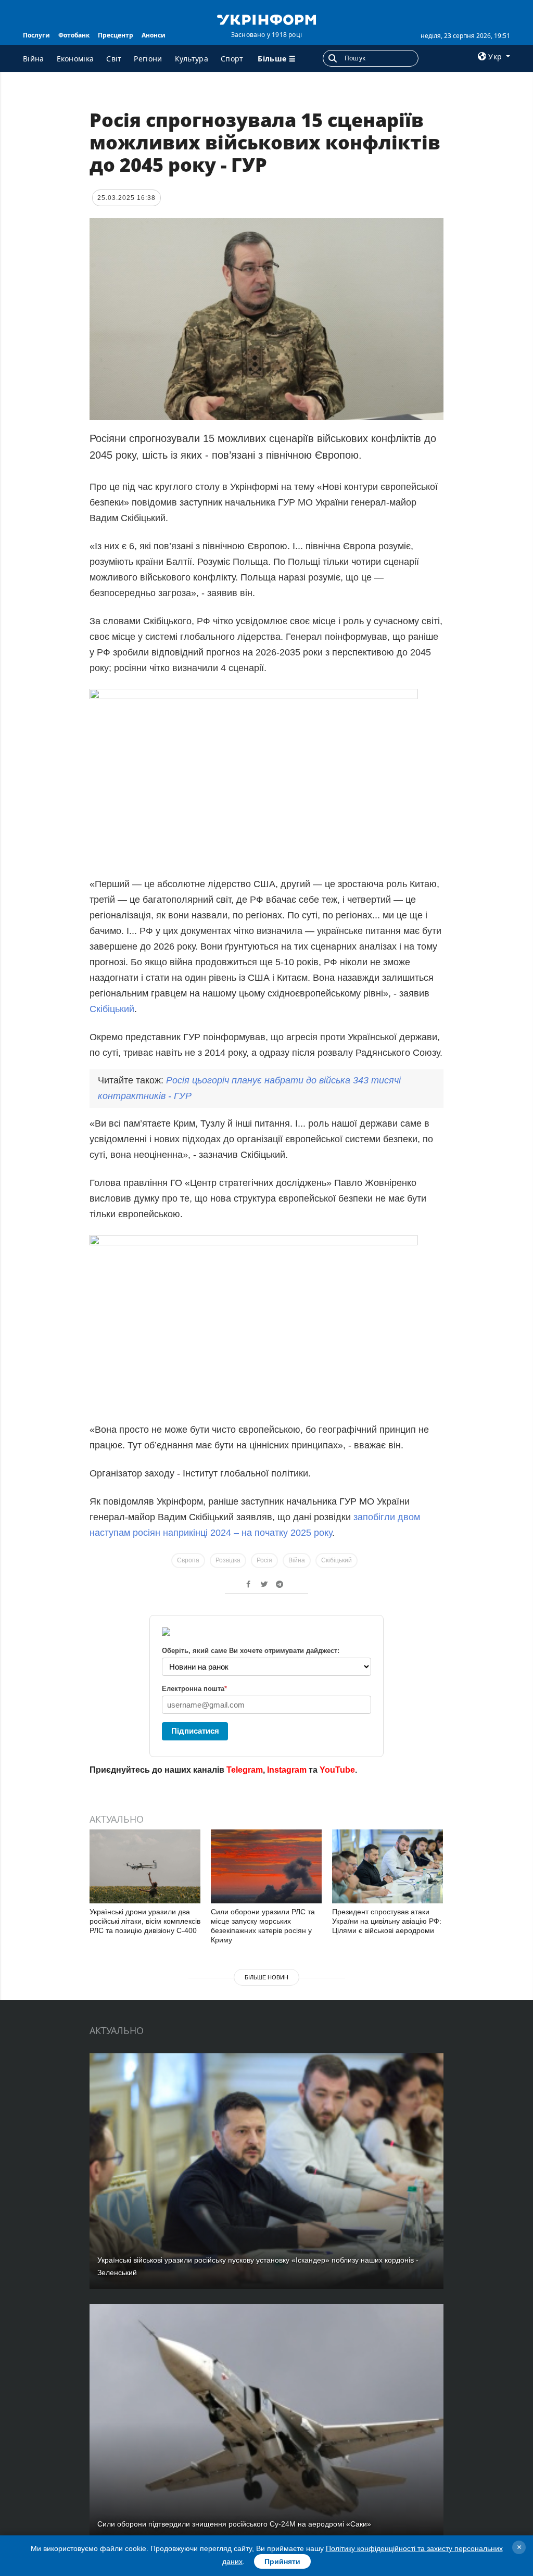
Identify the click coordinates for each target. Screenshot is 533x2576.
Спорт (232, 59)
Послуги (36, 35)
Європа (188, 1560)
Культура (192, 59)
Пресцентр (116, 35)
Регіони (148, 59)
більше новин (266, 1977)
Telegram (245, 1770)
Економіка (75, 59)
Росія (264, 1560)
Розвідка (228, 1560)
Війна (34, 59)
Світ (114, 59)
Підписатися (195, 1731)
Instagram (287, 1770)
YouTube (337, 1770)
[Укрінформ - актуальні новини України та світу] (266, 19)
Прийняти (282, 2561)
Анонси (154, 35)
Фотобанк (74, 35)
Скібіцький (112, 1009)
